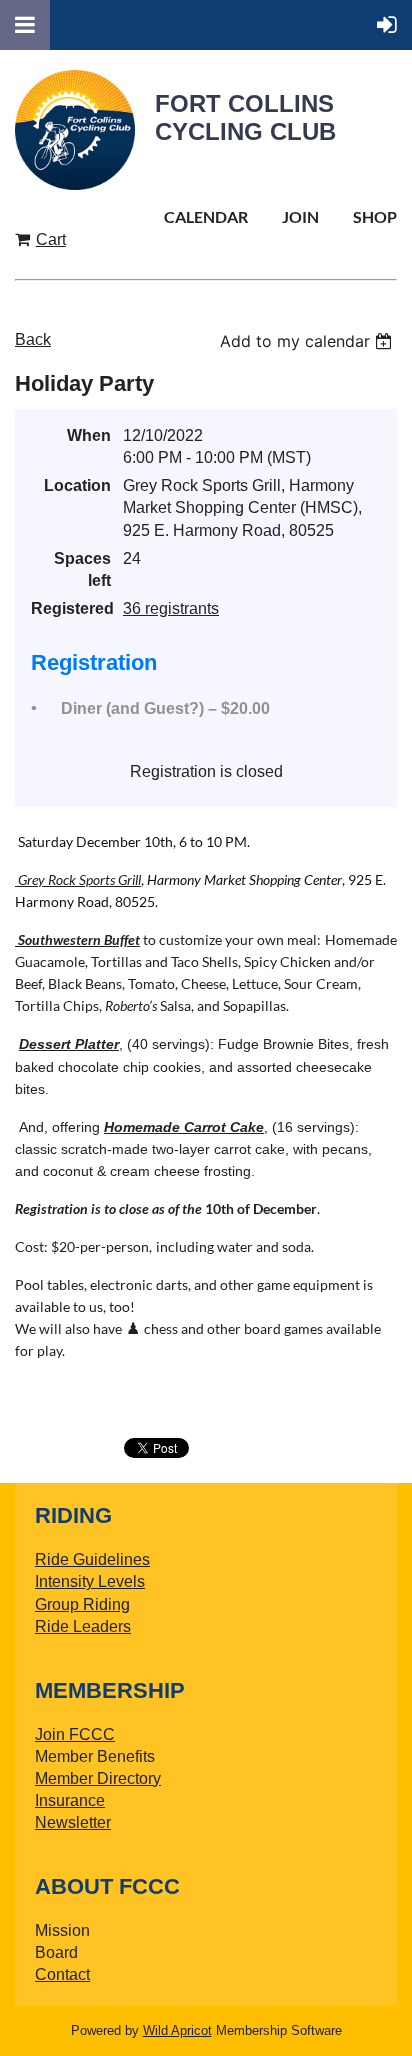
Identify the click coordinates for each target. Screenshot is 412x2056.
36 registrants (171, 608)
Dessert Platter (69, 1044)
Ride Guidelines (92, 1559)
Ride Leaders (83, 1626)
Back (33, 339)
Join (300, 216)
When (89, 435)
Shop (375, 216)
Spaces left (82, 569)
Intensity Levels (90, 1581)
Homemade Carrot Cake (184, 1127)
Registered (71, 608)
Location (77, 485)
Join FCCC (75, 1734)
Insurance (70, 1800)
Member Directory (98, 1778)
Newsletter (73, 1822)
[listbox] (308, 341)
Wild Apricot (177, 2030)
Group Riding (82, 1604)
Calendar (206, 216)
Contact (62, 1974)
